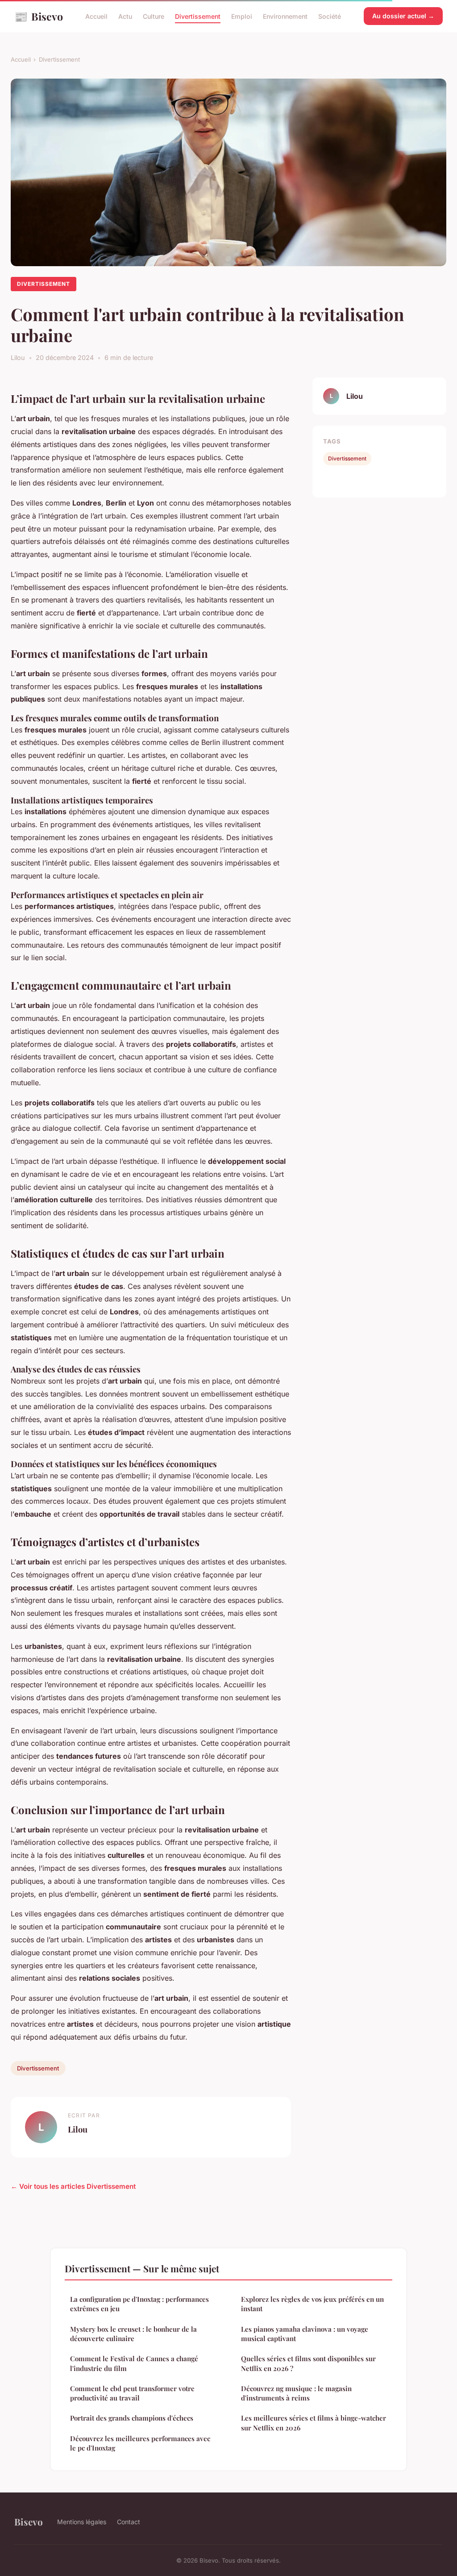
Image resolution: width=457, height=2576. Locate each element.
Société (330, 16)
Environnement (285, 16)
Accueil (96, 16)
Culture (154, 16)
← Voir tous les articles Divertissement (73, 2186)
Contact (129, 2522)
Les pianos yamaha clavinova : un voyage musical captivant (305, 2334)
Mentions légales (82, 2522)
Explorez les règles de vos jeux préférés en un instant (312, 2304)
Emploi (242, 16)
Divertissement (198, 16)
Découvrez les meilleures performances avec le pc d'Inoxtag (140, 2443)
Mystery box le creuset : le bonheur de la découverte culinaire (133, 2334)
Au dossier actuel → (403, 16)
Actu (125, 16)
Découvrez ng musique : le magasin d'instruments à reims (296, 2393)
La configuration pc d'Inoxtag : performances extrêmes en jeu (139, 2304)
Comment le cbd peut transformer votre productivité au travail (132, 2393)
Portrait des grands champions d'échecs (132, 2418)
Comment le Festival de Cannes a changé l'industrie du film (134, 2363)
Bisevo (39, 16)
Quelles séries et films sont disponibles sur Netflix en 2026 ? (308, 2363)
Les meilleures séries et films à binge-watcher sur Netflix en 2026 (314, 2423)
